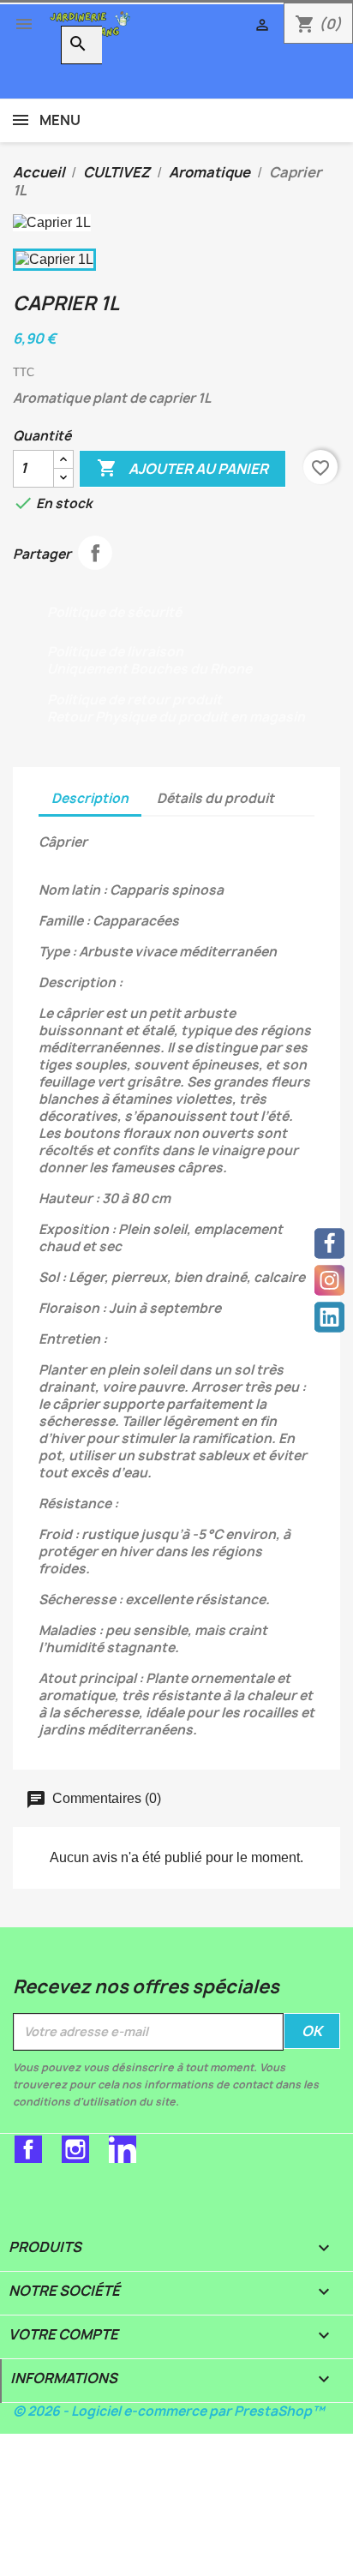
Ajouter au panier (182, 468)
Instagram (75, 2149)
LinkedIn (123, 2149)
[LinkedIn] (329, 1318)
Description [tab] (90, 798)
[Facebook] (329, 1244)
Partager (95, 553)
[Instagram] (329, 1281)
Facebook (28, 2149)
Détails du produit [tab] (215, 798)
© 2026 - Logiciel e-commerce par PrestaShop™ (168, 2411)
